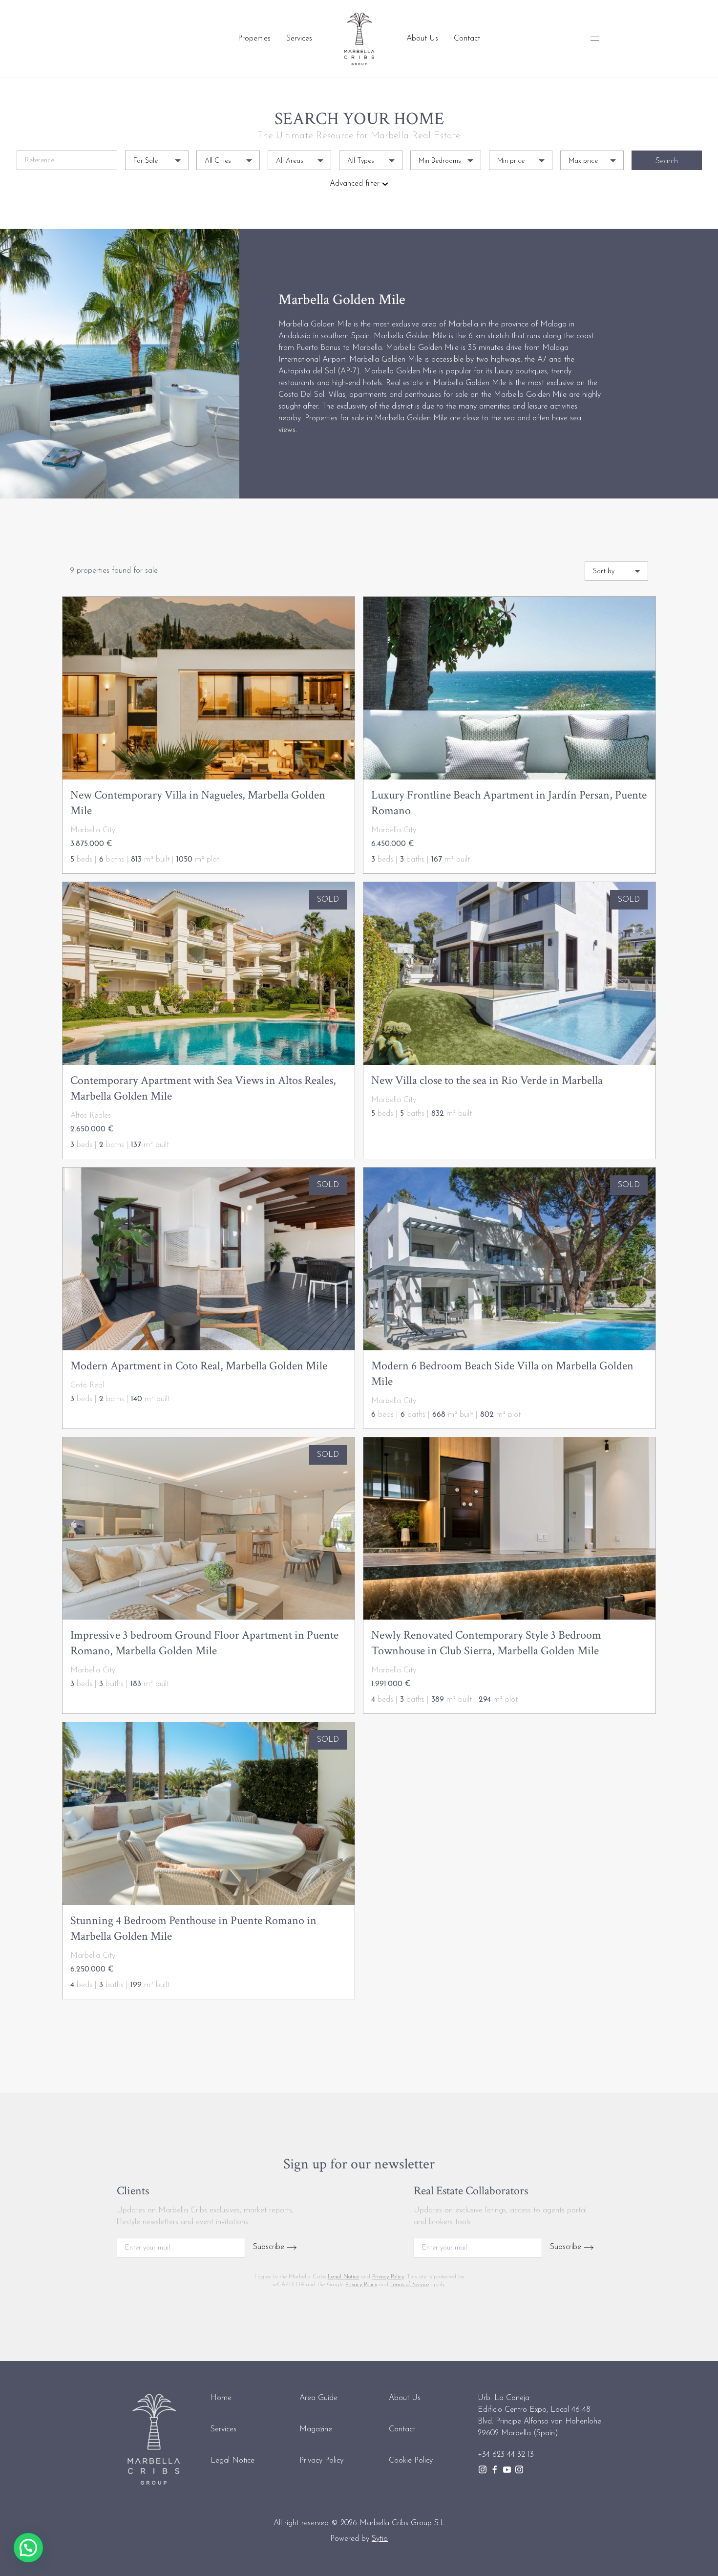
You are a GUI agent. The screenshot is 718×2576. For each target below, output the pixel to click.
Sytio (380, 2539)
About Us (422, 39)
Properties (254, 39)
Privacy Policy (388, 2277)
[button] (28, 2548)
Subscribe (270, 2247)
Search (667, 161)
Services (299, 39)
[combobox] (157, 160)
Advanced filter (356, 184)
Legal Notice (343, 2277)
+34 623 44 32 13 (506, 2455)
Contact (467, 39)
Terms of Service (410, 2285)
